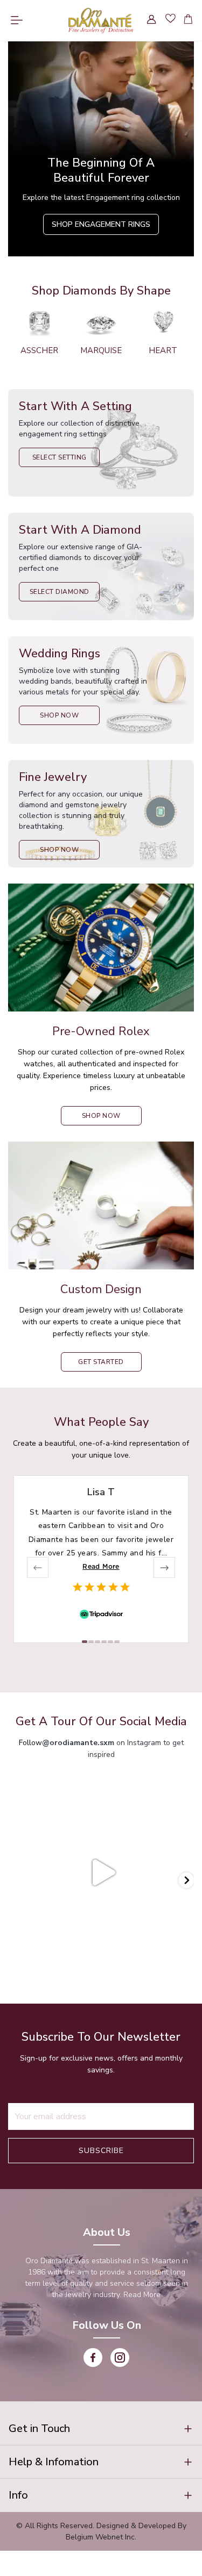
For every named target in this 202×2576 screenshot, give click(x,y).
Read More (101, 1566)
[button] (101, 2429)
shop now (101, 1116)
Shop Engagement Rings (101, 224)
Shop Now (59, 715)
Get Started (101, 1362)
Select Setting (60, 457)
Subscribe (101, 2151)
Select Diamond (60, 592)
